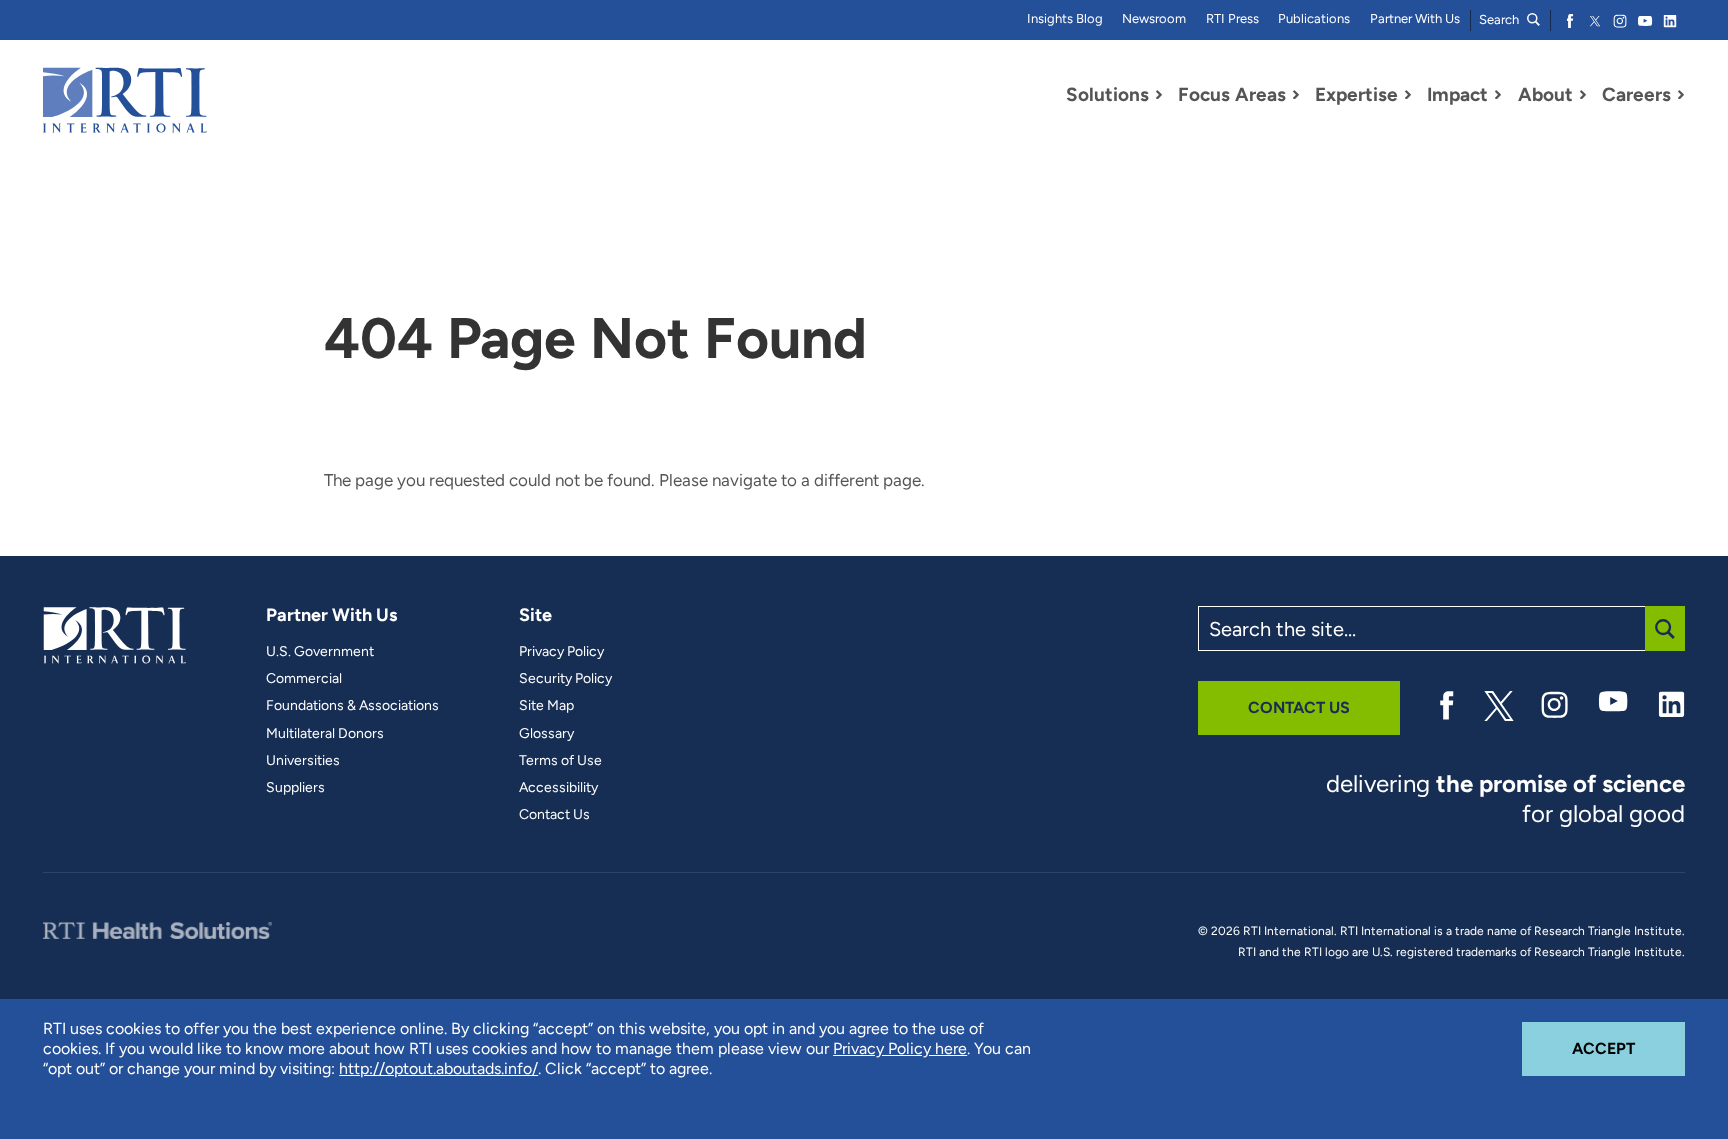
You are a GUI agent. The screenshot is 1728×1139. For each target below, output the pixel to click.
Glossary (546, 734)
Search (1500, 19)
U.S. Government (320, 652)
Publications (1314, 18)
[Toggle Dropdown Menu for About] (1583, 95)
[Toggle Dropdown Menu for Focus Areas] (1296, 95)
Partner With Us (1415, 18)
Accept (1628, 1048)
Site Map (546, 706)
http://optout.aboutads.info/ (438, 1068)
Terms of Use (560, 761)
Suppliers (295, 788)
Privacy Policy (561, 652)
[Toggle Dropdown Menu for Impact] (1498, 95)
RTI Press (1232, 18)
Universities (303, 761)
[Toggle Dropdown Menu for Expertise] (1408, 95)
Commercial (304, 679)
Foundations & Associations (352, 706)
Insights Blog (1065, 18)
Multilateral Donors (325, 734)
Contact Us (554, 815)
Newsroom (1154, 18)
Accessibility (558, 788)
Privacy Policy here (900, 1048)
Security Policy (565, 679)
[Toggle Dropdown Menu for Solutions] (1159, 95)
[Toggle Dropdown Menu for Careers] (1681, 95)
